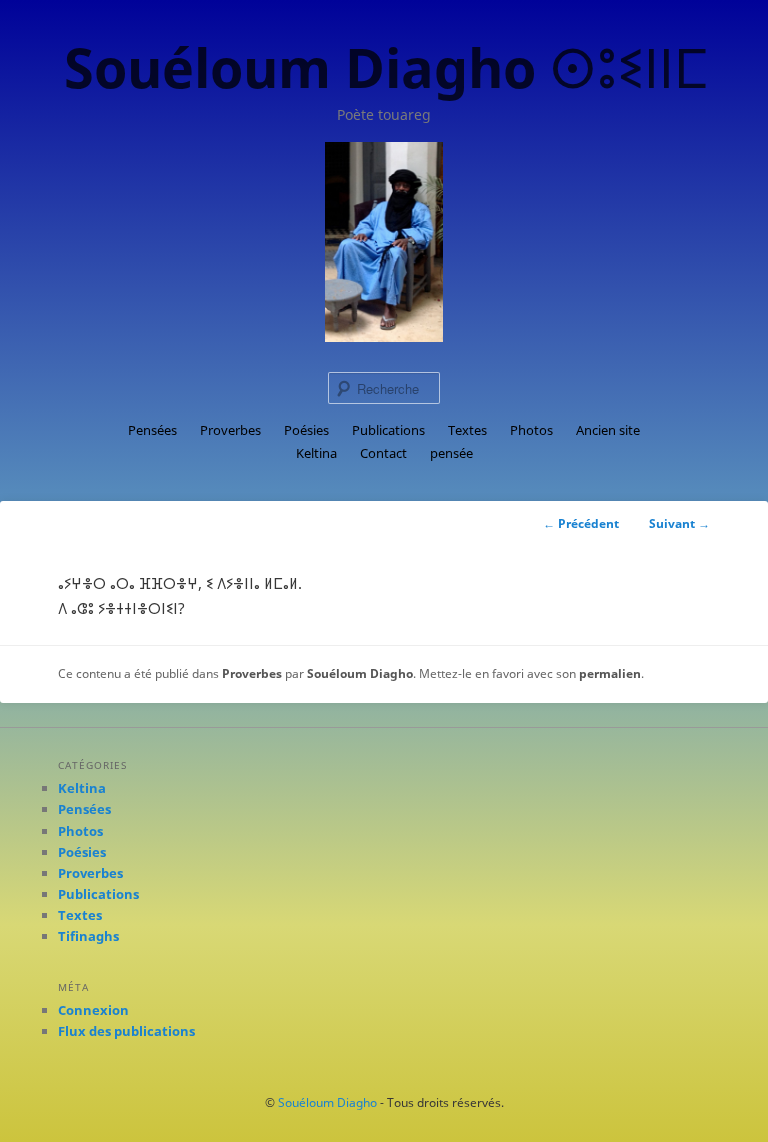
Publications (388, 430)
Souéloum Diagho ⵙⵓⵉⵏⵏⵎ (386, 67)
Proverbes (230, 430)
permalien (610, 673)
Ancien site (608, 430)
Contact (383, 453)
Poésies (306, 430)
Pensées (152, 430)
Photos (531, 430)
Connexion (93, 1010)
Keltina (316, 453)
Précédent (581, 523)
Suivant (679, 523)
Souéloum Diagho (360, 673)
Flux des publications (126, 1031)
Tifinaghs (88, 936)
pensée (451, 453)
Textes (467, 430)
